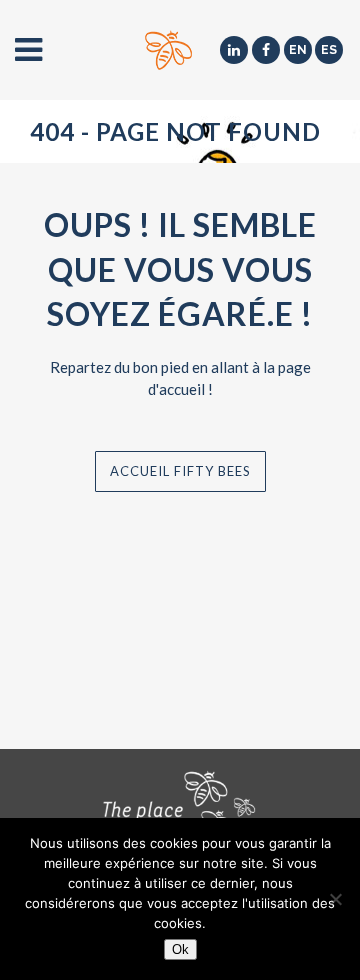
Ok (180, 949)
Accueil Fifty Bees (180, 471)
